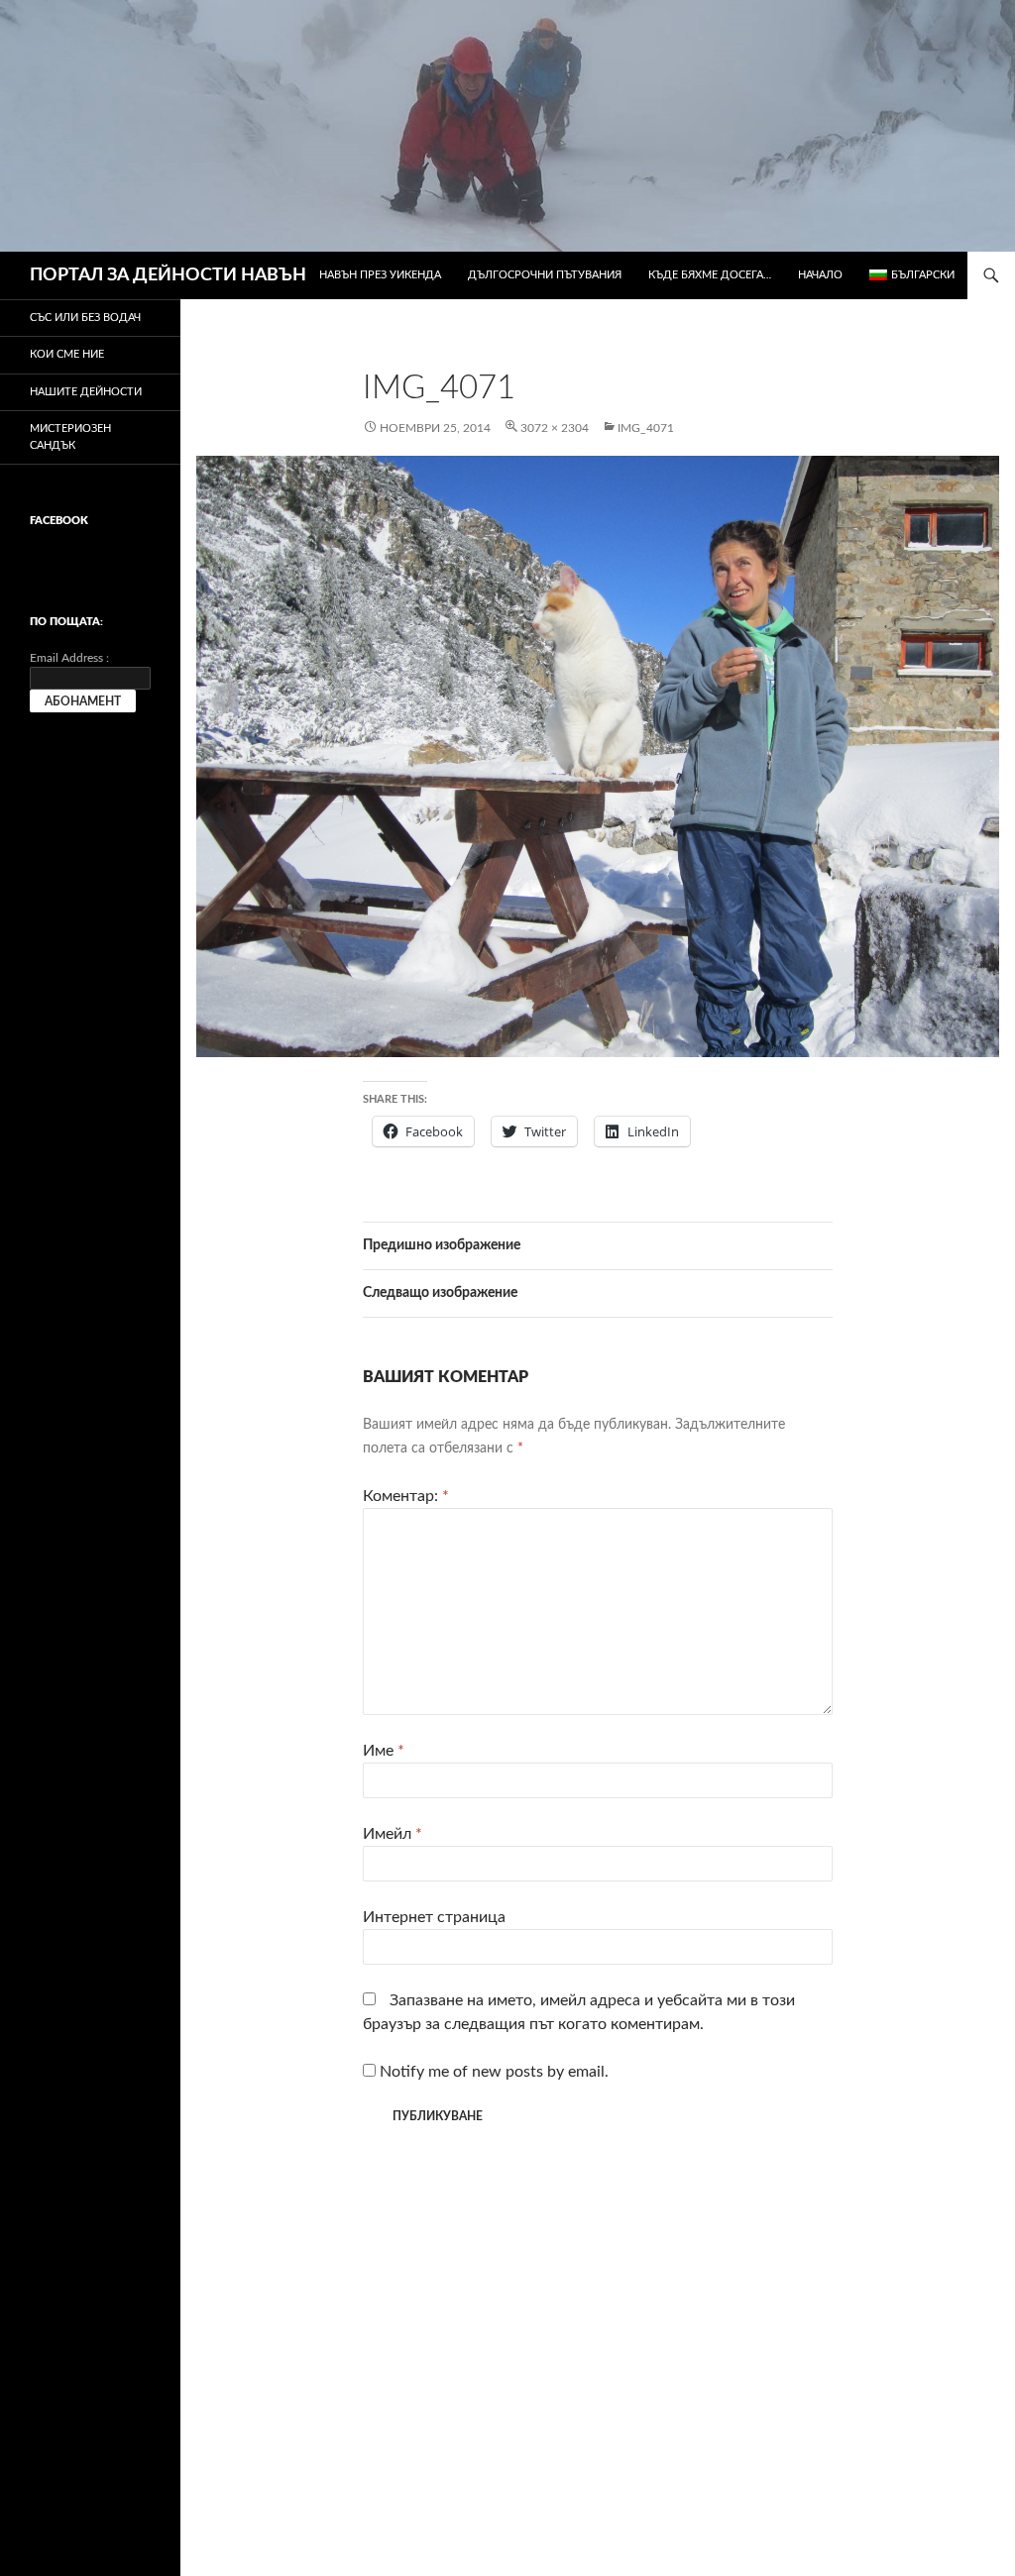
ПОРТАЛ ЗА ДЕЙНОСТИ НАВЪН (168, 275)
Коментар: (406, 1496)
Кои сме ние (67, 354)
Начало (820, 275)
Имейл (393, 1834)
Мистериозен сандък (70, 437)
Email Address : (69, 658)
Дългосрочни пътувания (545, 275)
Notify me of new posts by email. (494, 2072)
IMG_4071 (646, 428)
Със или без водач (85, 318)
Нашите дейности (86, 392)
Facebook (59, 521)
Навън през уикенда (380, 275)
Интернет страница (434, 1917)
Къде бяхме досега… (710, 275)
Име (384, 1751)
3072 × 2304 (555, 428)
